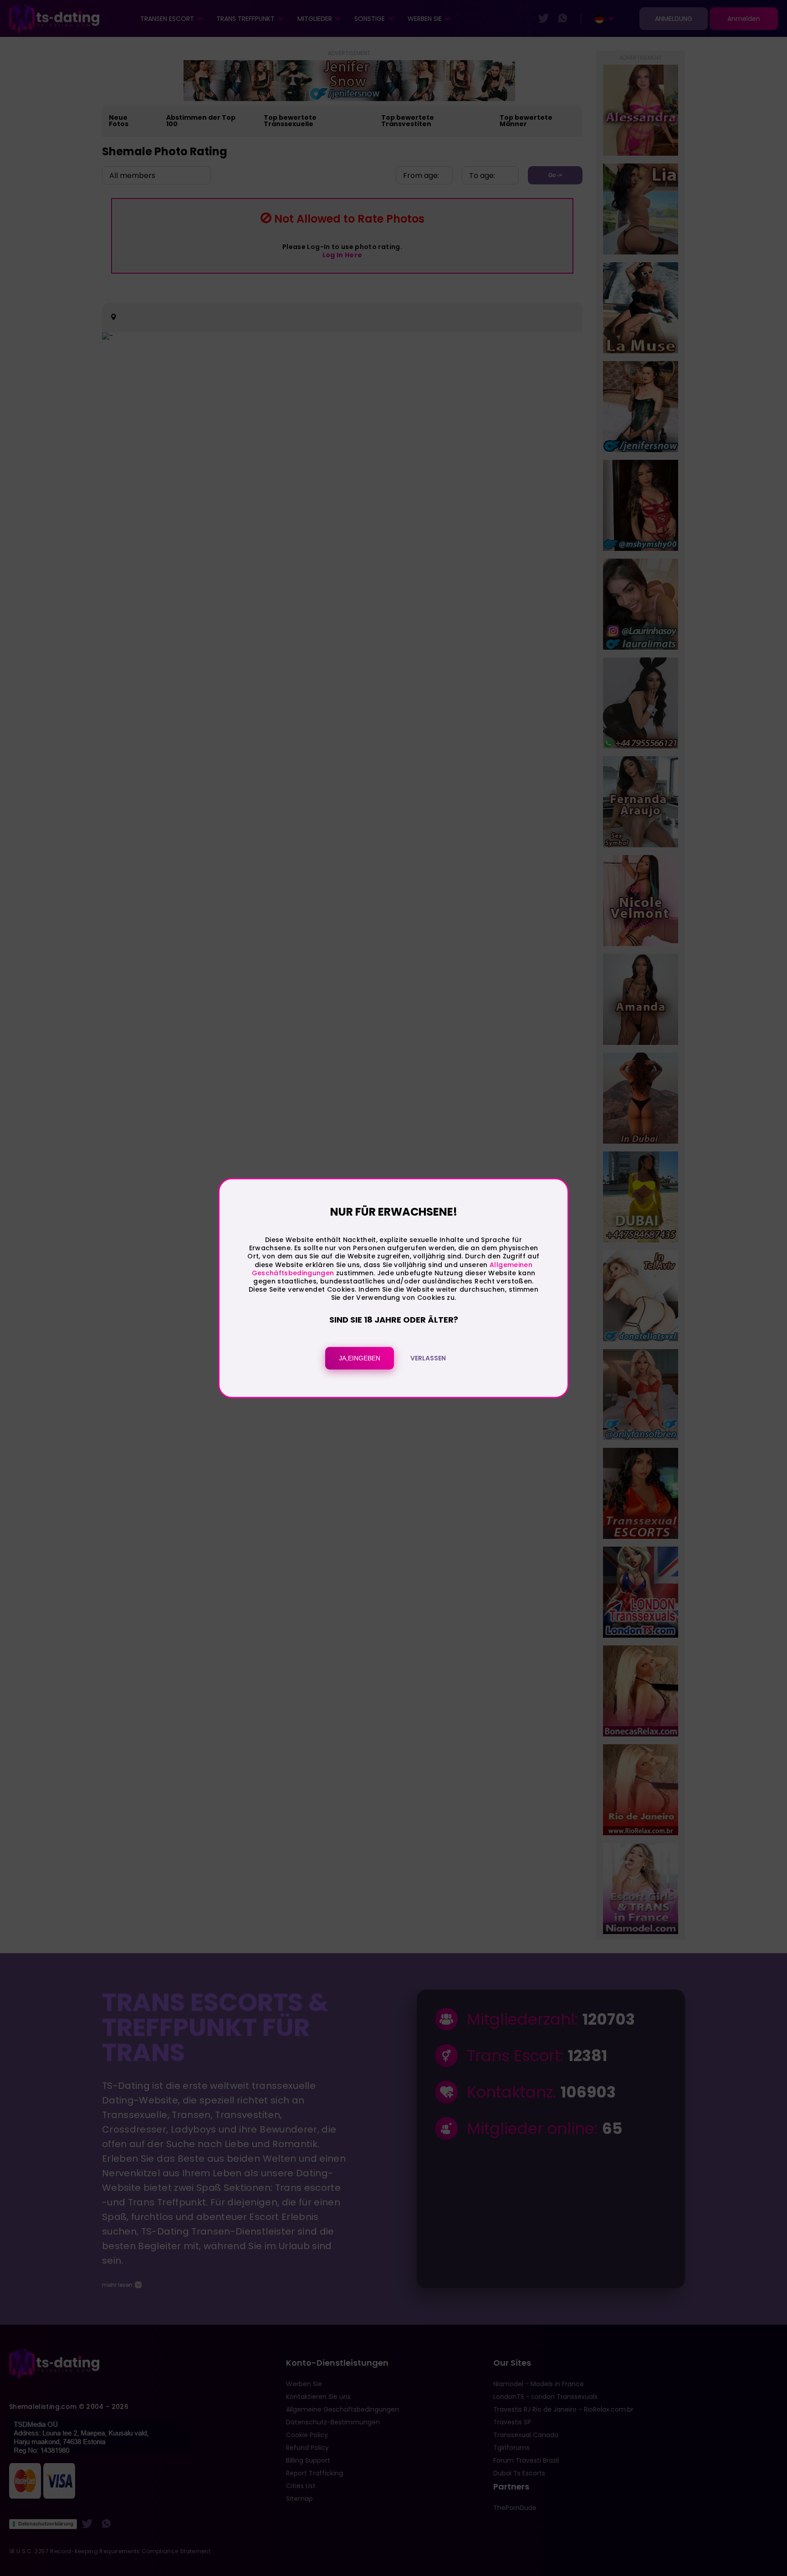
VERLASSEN (428, 1358)
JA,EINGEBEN (360, 1358)
